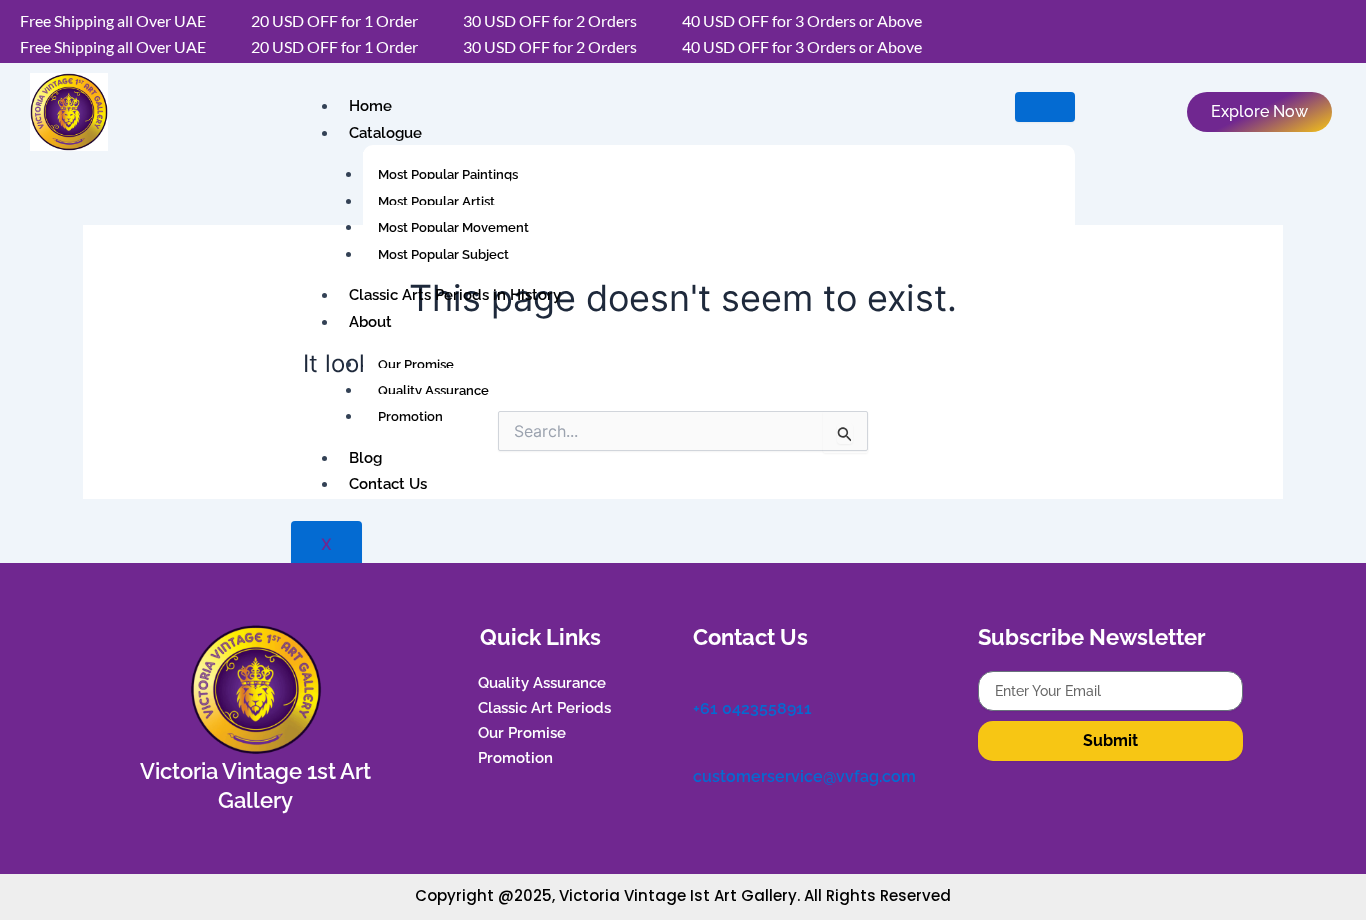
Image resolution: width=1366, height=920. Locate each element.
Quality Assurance (433, 390)
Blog (365, 458)
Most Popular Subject (443, 254)
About (370, 322)
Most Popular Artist (436, 201)
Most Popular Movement (453, 227)
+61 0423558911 (752, 708)
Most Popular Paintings (448, 174)
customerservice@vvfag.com (804, 776)
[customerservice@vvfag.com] (703, 750)
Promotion (410, 416)
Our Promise (416, 364)
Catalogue (385, 133)
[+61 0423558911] (703, 681)
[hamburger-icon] (1045, 107)
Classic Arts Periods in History (455, 295)
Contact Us (388, 484)
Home (370, 106)
